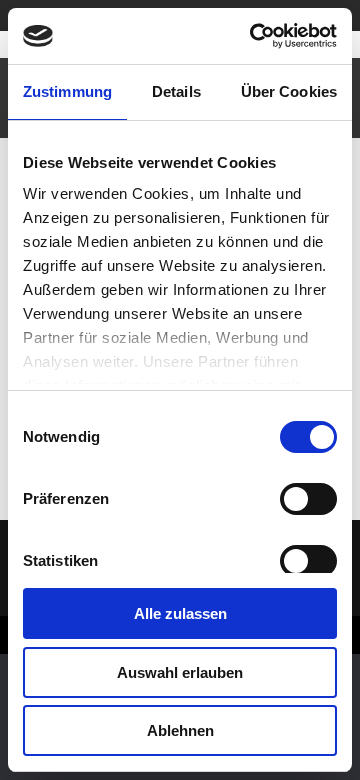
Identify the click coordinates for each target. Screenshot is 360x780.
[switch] (308, 499)
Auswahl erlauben (180, 672)
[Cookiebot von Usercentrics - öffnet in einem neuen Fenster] (254, 36)
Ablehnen (180, 730)
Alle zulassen (180, 613)
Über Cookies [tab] (289, 91)
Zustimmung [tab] (67, 91)
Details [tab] (176, 91)
